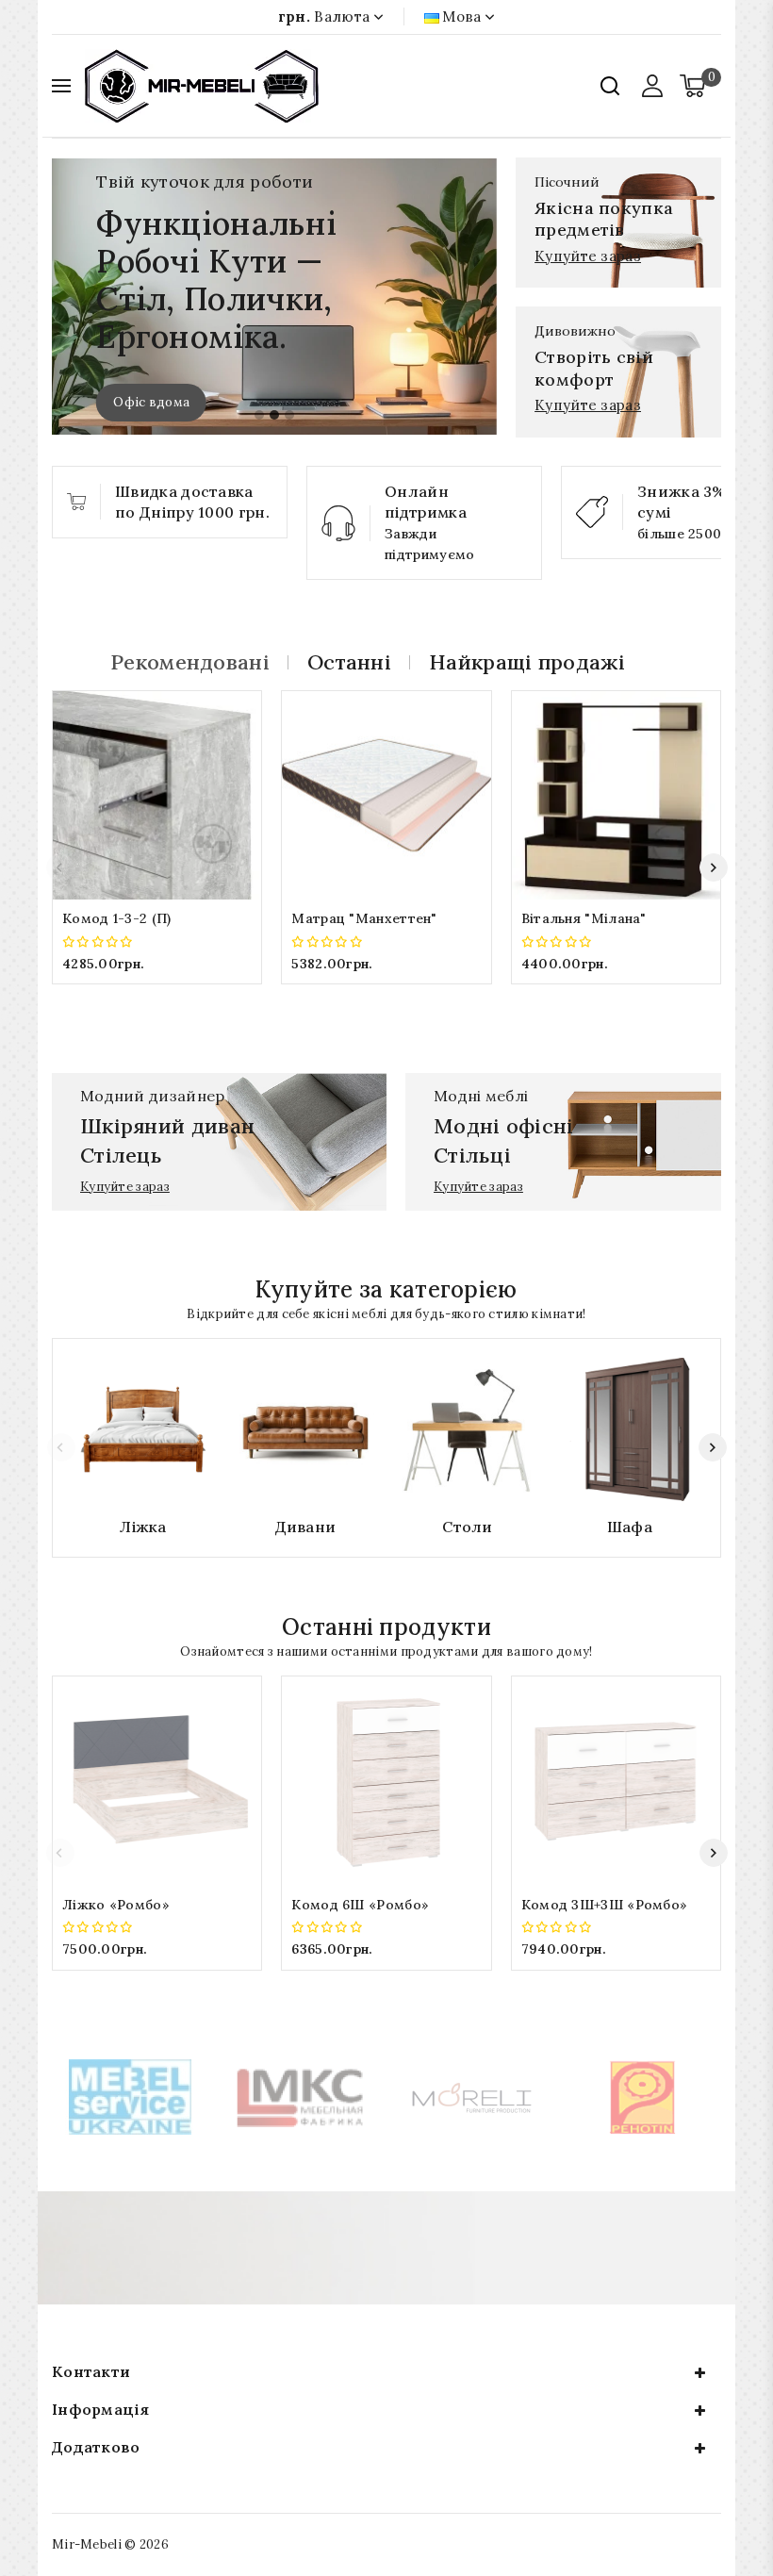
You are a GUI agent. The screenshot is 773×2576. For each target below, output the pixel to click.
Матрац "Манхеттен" (364, 918)
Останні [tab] (349, 662)
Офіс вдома (151, 402)
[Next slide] (714, 867)
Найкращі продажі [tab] (527, 662)
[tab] (259, 415)
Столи (468, 1527)
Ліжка (143, 1527)
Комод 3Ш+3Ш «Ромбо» (605, 1905)
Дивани (306, 1527)
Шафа (630, 1527)
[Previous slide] (60, 867)
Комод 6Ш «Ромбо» (360, 1905)
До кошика (157, 995)
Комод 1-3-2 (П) (117, 918)
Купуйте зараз (588, 256)
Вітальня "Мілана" (584, 918)
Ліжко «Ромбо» (116, 1905)
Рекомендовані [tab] (190, 662)
